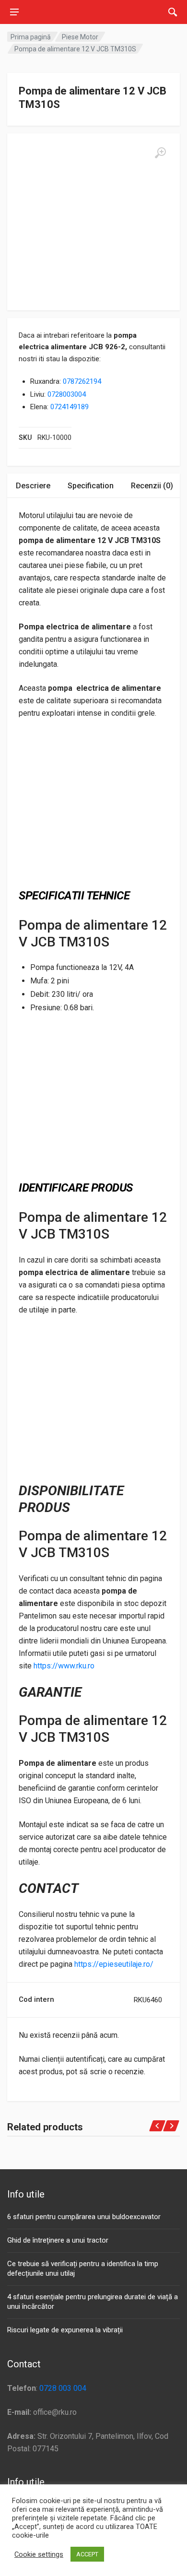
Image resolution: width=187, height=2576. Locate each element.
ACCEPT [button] (87, 2554)
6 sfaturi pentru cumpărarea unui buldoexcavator (84, 2217)
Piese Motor (80, 37)
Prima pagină (31, 37)
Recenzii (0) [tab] (152, 486)
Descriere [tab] (33, 486)
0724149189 (70, 407)
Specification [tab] (91, 486)
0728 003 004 (63, 2388)
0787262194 (82, 381)
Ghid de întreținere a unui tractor (58, 2240)
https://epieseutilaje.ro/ (114, 1964)
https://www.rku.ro (64, 1666)
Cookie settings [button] (39, 2554)
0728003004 (67, 394)
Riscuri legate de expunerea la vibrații (65, 2330)
